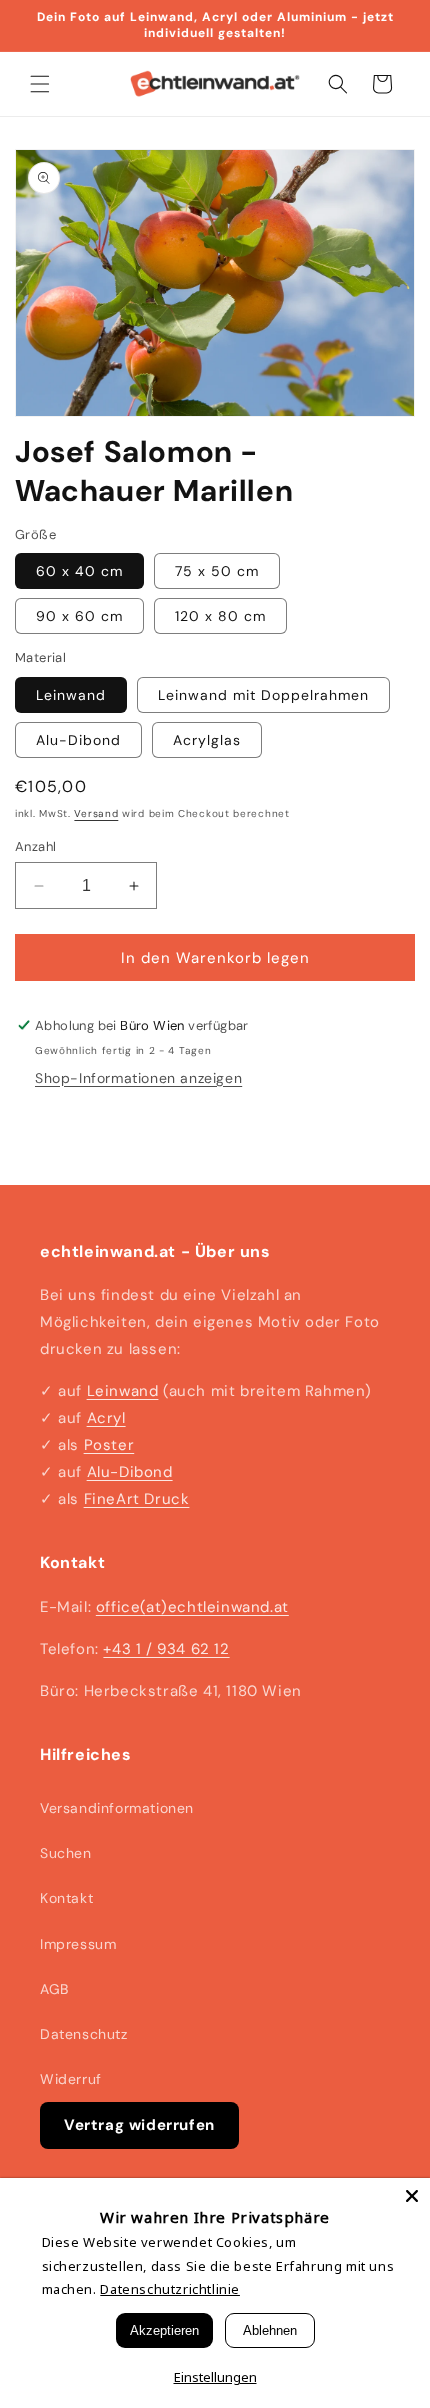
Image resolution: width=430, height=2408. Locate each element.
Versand (96, 813)
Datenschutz (84, 2034)
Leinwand (71, 695)
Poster (109, 1445)
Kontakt (66, 1898)
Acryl (106, 1418)
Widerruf (71, 2079)
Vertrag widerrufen (139, 2125)
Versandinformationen (117, 1808)
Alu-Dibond (78, 740)
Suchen (66, 1853)
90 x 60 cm (79, 616)
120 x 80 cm (220, 616)
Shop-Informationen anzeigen (138, 1078)
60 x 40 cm (79, 571)
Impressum (78, 1944)
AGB (54, 1989)
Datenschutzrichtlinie (170, 2289)
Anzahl (35, 846)
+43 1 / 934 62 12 (166, 1649)
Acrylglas (207, 740)
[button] (40, 84)
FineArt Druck (137, 1499)
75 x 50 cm (217, 571)
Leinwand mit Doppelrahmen (263, 695)
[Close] (412, 2196)
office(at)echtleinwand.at (192, 1607)
